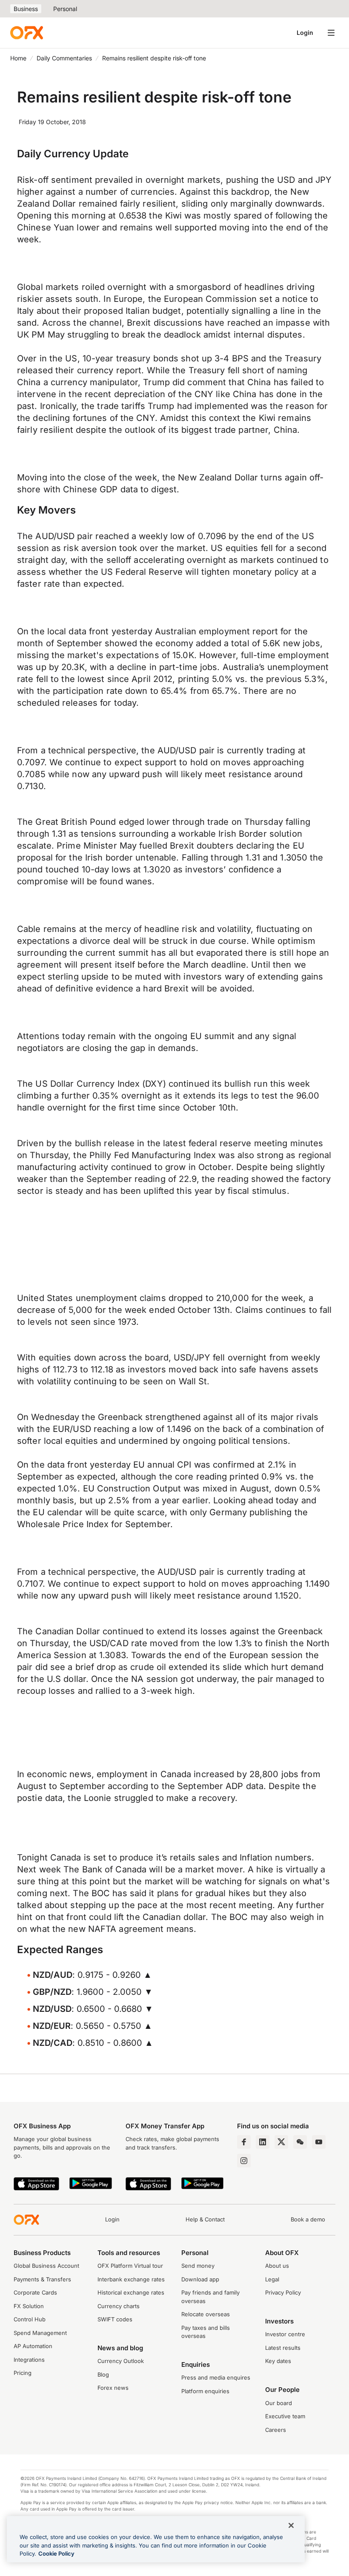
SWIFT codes (115, 2319)
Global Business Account (46, 2266)
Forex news (113, 2388)
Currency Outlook (121, 2361)
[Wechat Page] (300, 2142)
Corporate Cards (35, 2292)
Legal (272, 2279)
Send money (198, 2266)
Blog (103, 2374)
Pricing (23, 2373)
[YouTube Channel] (319, 2142)
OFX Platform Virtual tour (130, 2266)
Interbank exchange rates (131, 2279)
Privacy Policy (283, 2292)
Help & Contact (205, 2219)
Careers (276, 2430)
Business (26, 9)
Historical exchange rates (131, 2292)
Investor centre (285, 2334)
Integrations (29, 2360)
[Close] (291, 2525)
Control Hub (30, 2319)
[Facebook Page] (244, 2142)
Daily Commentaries (64, 58)
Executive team (285, 2416)
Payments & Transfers (42, 2279)
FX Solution (29, 2306)
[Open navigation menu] (331, 33)
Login (305, 33)
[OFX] (27, 33)
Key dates (278, 2361)
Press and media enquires (216, 2377)
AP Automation (33, 2346)
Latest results (283, 2348)
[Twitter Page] (281, 2142)
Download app (200, 2279)
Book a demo (308, 2219)
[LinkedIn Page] (263, 2142)
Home (18, 58)
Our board (279, 2403)
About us (277, 2266)
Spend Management (40, 2333)
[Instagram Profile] (244, 2161)
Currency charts (119, 2306)
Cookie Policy (56, 2553)
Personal (65, 9)
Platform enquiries (205, 2391)
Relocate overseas (206, 2314)
